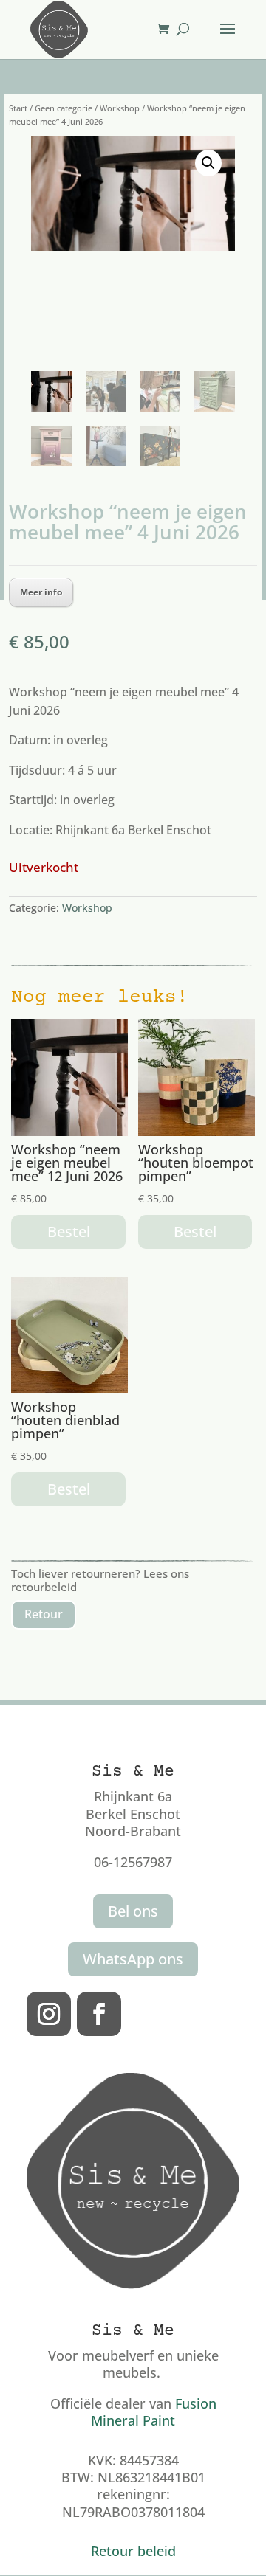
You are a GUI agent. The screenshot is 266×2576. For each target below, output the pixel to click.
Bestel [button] (69, 1232)
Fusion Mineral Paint (154, 2412)
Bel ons (133, 1911)
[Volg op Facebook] (99, 2014)
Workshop (120, 108)
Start (18, 108)
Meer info (41, 592)
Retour (44, 1614)
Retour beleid (133, 2551)
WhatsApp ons (133, 1959)
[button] (208, 163)
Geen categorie (64, 108)
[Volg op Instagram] (49, 2014)
